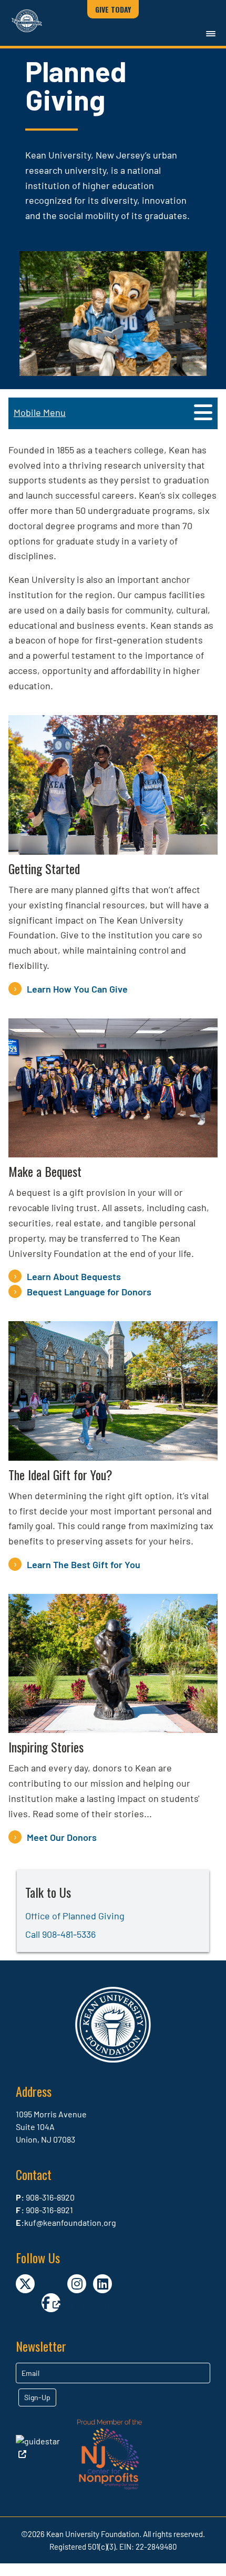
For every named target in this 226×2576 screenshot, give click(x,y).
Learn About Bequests (74, 1276)
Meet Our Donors (62, 1837)
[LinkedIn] (102, 2284)
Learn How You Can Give (77, 989)
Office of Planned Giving (75, 1916)
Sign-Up (37, 2397)
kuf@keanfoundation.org (70, 2222)
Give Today (113, 9)
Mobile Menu (40, 412)
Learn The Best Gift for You (84, 1564)
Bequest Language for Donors (89, 1292)
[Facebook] (51, 2303)
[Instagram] (77, 2284)
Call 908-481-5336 (60, 1934)
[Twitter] (25, 2284)
